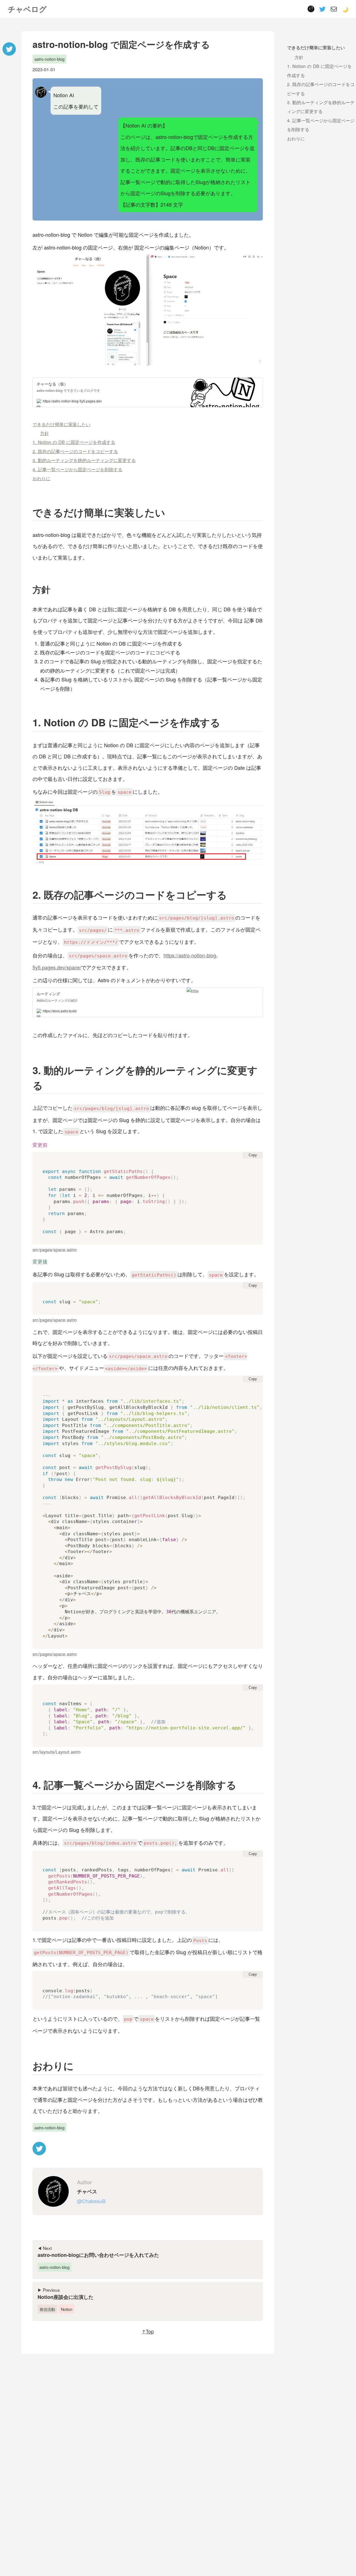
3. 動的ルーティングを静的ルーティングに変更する (84, 460)
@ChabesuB (91, 2201)
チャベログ (27, 9)
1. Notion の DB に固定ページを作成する (74, 442)
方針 (44, 433)
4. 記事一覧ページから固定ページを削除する (77, 469)
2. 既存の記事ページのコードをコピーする (75, 451)
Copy (253, 1155)
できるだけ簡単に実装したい (61, 424)
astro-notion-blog (50, 59)
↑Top (148, 2331)
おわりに (41, 478)
